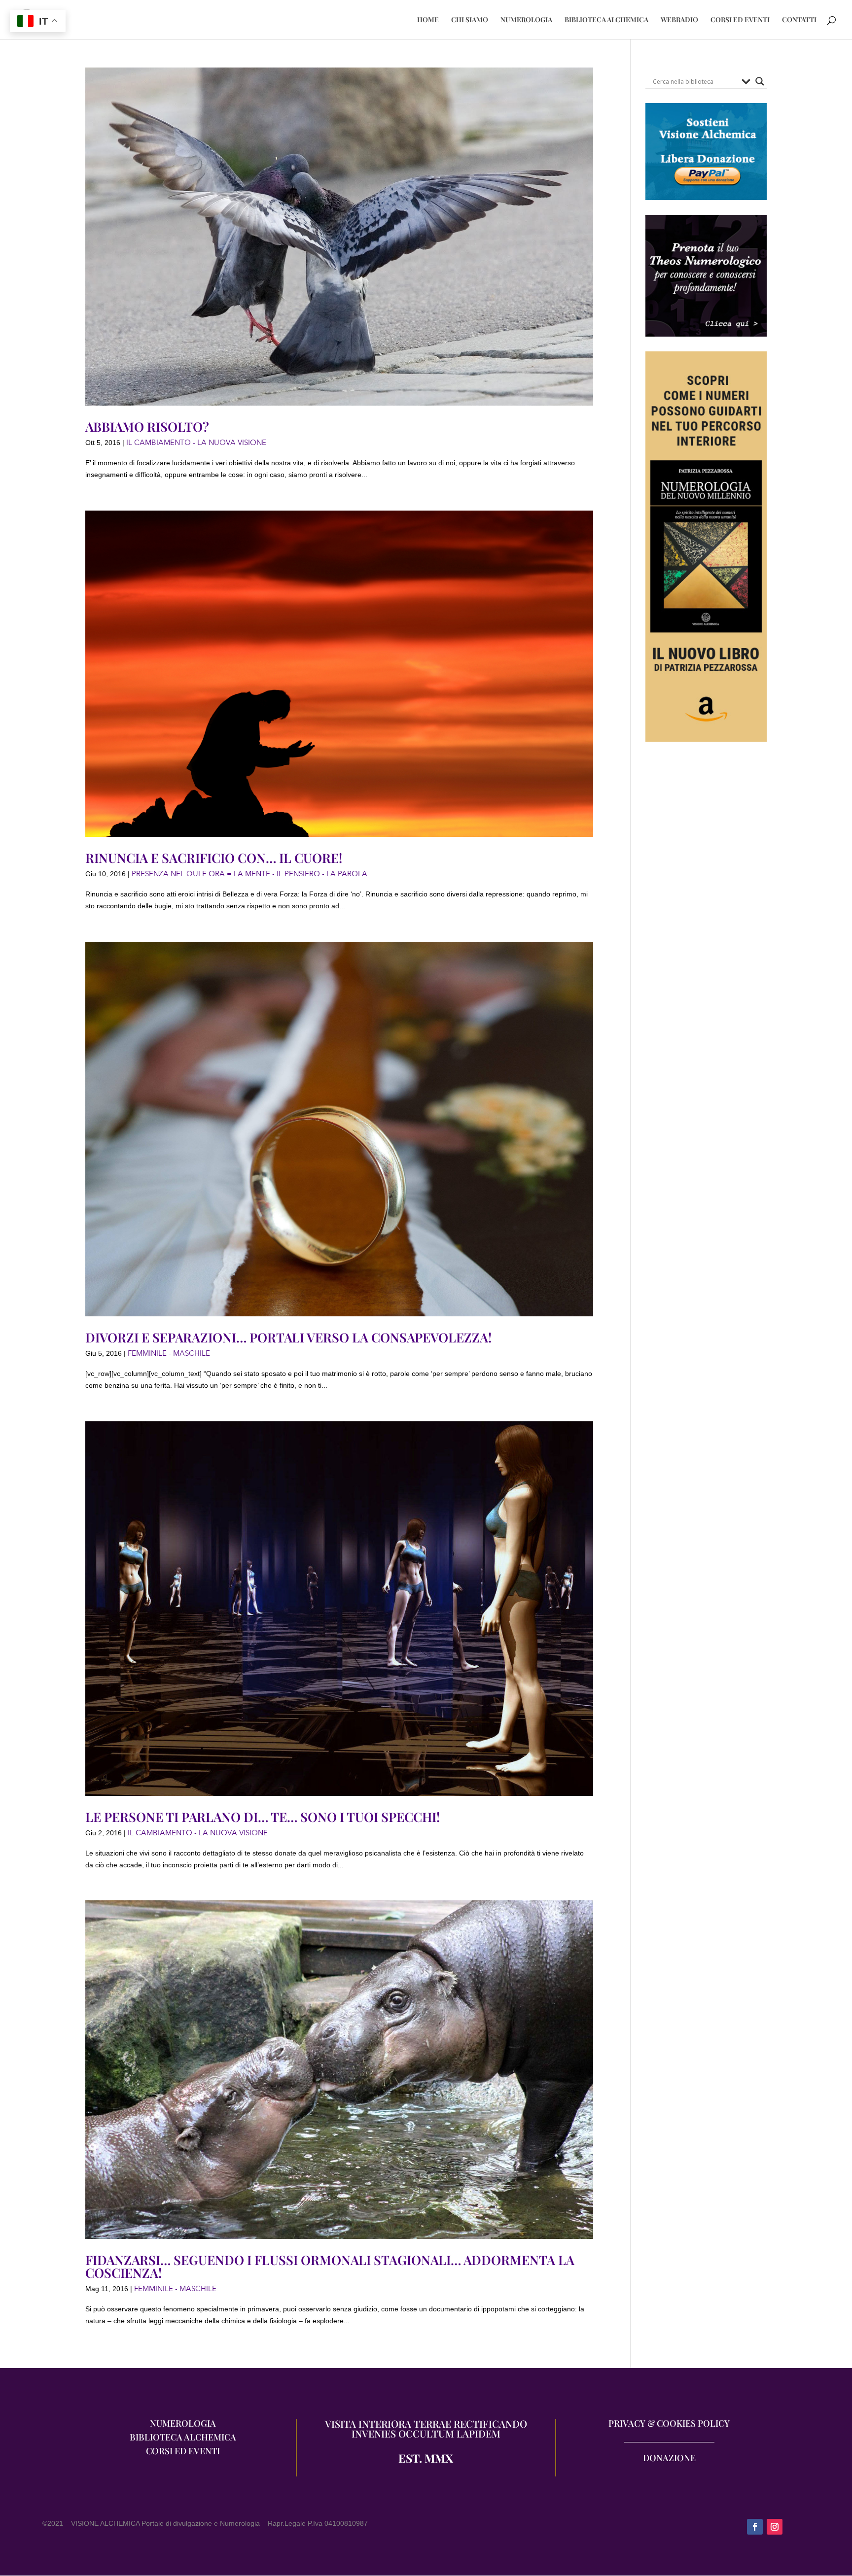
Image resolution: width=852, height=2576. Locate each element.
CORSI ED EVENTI (740, 20)
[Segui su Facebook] (755, 2527)
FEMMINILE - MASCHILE (169, 1353)
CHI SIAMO (470, 20)
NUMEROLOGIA (526, 20)
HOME (428, 20)
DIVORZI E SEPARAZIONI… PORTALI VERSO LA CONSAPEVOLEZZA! (288, 1337)
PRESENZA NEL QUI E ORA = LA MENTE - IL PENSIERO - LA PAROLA (249, 874)
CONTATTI (799, 20)
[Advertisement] (706, 937)
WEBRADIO (679, 20)
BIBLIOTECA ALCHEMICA (606, 20)
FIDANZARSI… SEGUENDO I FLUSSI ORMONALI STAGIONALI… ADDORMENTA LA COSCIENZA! (330, 2266)
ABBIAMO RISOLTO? (147, 427)
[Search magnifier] (760, 81)
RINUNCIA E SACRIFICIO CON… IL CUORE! (214, 858)
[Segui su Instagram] (775, 2527)
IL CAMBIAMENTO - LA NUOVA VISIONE (196, 443)
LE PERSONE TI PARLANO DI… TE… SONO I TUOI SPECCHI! (263, 1817)
